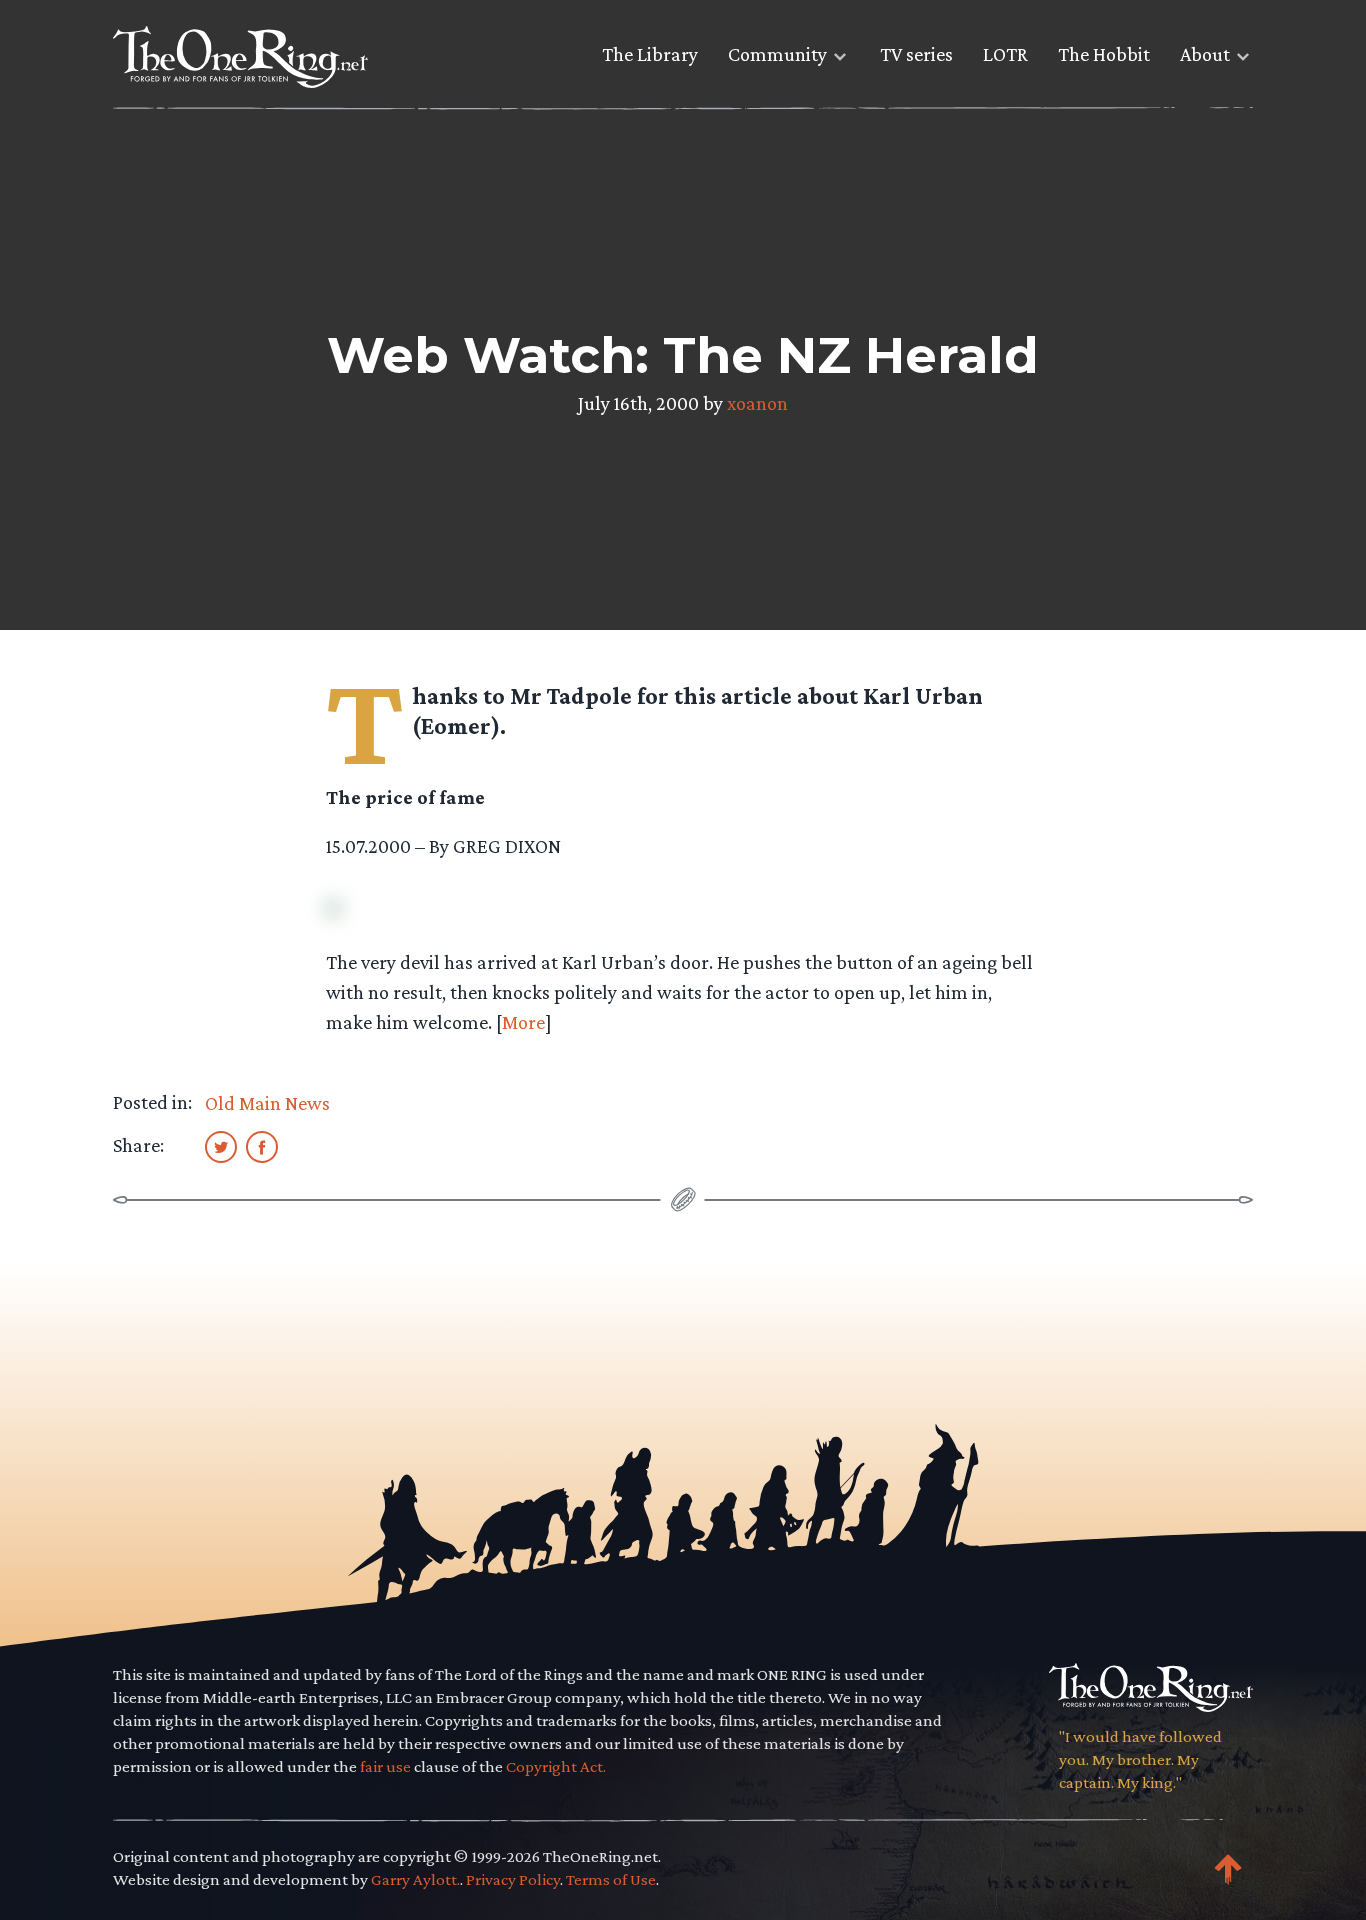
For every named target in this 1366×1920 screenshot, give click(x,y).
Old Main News (267, 1103)
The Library (650, 54)
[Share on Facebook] (262, 1146)
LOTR (1005, 54)
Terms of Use (611, 1879)
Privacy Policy (513, 1879)
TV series (916, 54)
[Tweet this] (221, 1146)
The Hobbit (1104, 54)
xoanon (757, 403)
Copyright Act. (556, 1766)
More (523, 1022)
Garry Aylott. (415, 1879)
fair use (385, 1766)
